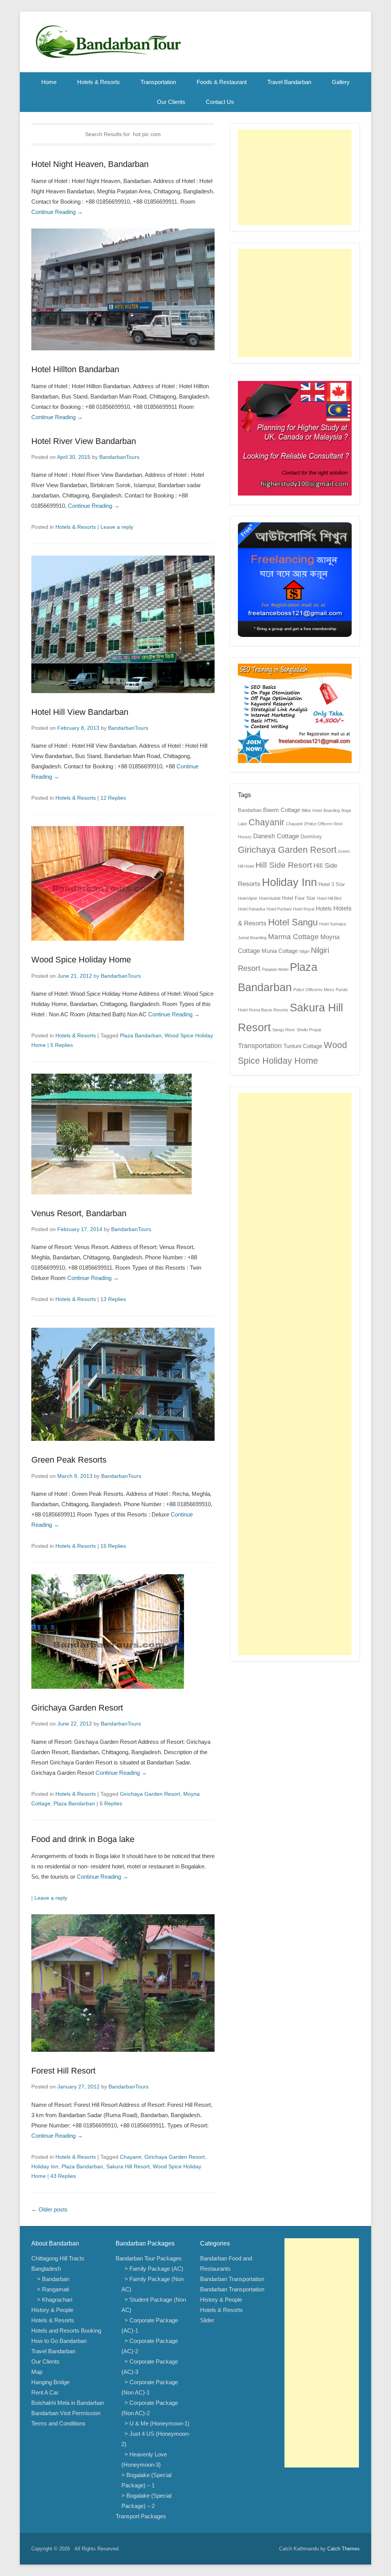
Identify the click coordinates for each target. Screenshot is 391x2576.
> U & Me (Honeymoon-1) (155, 2423)
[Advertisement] (295, 177)
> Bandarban (53, 2279)
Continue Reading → (57, 212)
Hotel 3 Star (332, 884)
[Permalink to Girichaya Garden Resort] (123, 1631)
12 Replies (113, 798)
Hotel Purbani (279, 909)
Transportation (158, 82)
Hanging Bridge (50, 2382)
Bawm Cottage (282, 810)
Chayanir (131, 2157)
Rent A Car (45, 2392)
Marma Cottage (293, 937)
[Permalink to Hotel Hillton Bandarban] (123, 289)
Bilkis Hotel (312, 810)
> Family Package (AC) (152, 2269)
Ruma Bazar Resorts (269, 1010)
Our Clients (171, 102)
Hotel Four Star (299, 898)
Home (49, 82)
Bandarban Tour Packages (149, 2258)
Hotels (324, 908)
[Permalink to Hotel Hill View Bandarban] (123, 624)
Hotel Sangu (293, 922)
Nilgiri (304, 951)
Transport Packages (141, 2516)
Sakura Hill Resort (128, 2166)
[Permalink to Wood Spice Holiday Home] (123, 883)
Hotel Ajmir (248, 898)
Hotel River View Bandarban (84, 441)
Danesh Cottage (276, 836)
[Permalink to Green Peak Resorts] (123, 1384)
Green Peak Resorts (69, 1460)
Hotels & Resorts (99, 82)
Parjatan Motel (275, 969)
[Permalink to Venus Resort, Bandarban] (123, 1134)
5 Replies (62, 1045)
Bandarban (250, 810)
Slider (207, 2320)
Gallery (341, 82)
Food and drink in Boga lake (83, 1839)
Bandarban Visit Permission (66, 2413)
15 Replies (113, 1546)
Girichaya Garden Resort (77, 1708)
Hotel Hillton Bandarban (75, 369)
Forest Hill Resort (63, 2071)
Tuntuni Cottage (303, 1046)
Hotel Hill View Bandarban (80, 712)
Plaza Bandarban (141, 1035)
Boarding (332, 810)
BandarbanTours (119, 457)
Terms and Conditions (58, 2423)
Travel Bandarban (289, 82)
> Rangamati (53, 2289)
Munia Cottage (280, 951)
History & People (52, 2310)
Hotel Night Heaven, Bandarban (90, 164)
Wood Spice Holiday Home (81, 960)
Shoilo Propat (309, 1030)
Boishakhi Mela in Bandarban (68, 2403)
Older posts (49, 2209)
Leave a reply (117, 527)
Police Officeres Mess (314, 990)
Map (37, 2372)
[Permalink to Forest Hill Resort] (123, 1983)
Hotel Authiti (270, 898)
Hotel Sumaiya (333, 924)
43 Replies (63, 2176)
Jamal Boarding (252, 938)
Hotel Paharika (251, 909)
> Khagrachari (55, 2300)
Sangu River (284, 1030)
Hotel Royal (304, 909)
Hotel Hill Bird (329, 898)
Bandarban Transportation (232, 2279)
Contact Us (220, 102)
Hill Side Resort (284, 865)
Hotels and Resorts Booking (66, 2331)
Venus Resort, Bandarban (79, 1213)
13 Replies (113, 1299)
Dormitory (311, 837)
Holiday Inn (45, 2166)
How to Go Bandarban (59, 2341)
